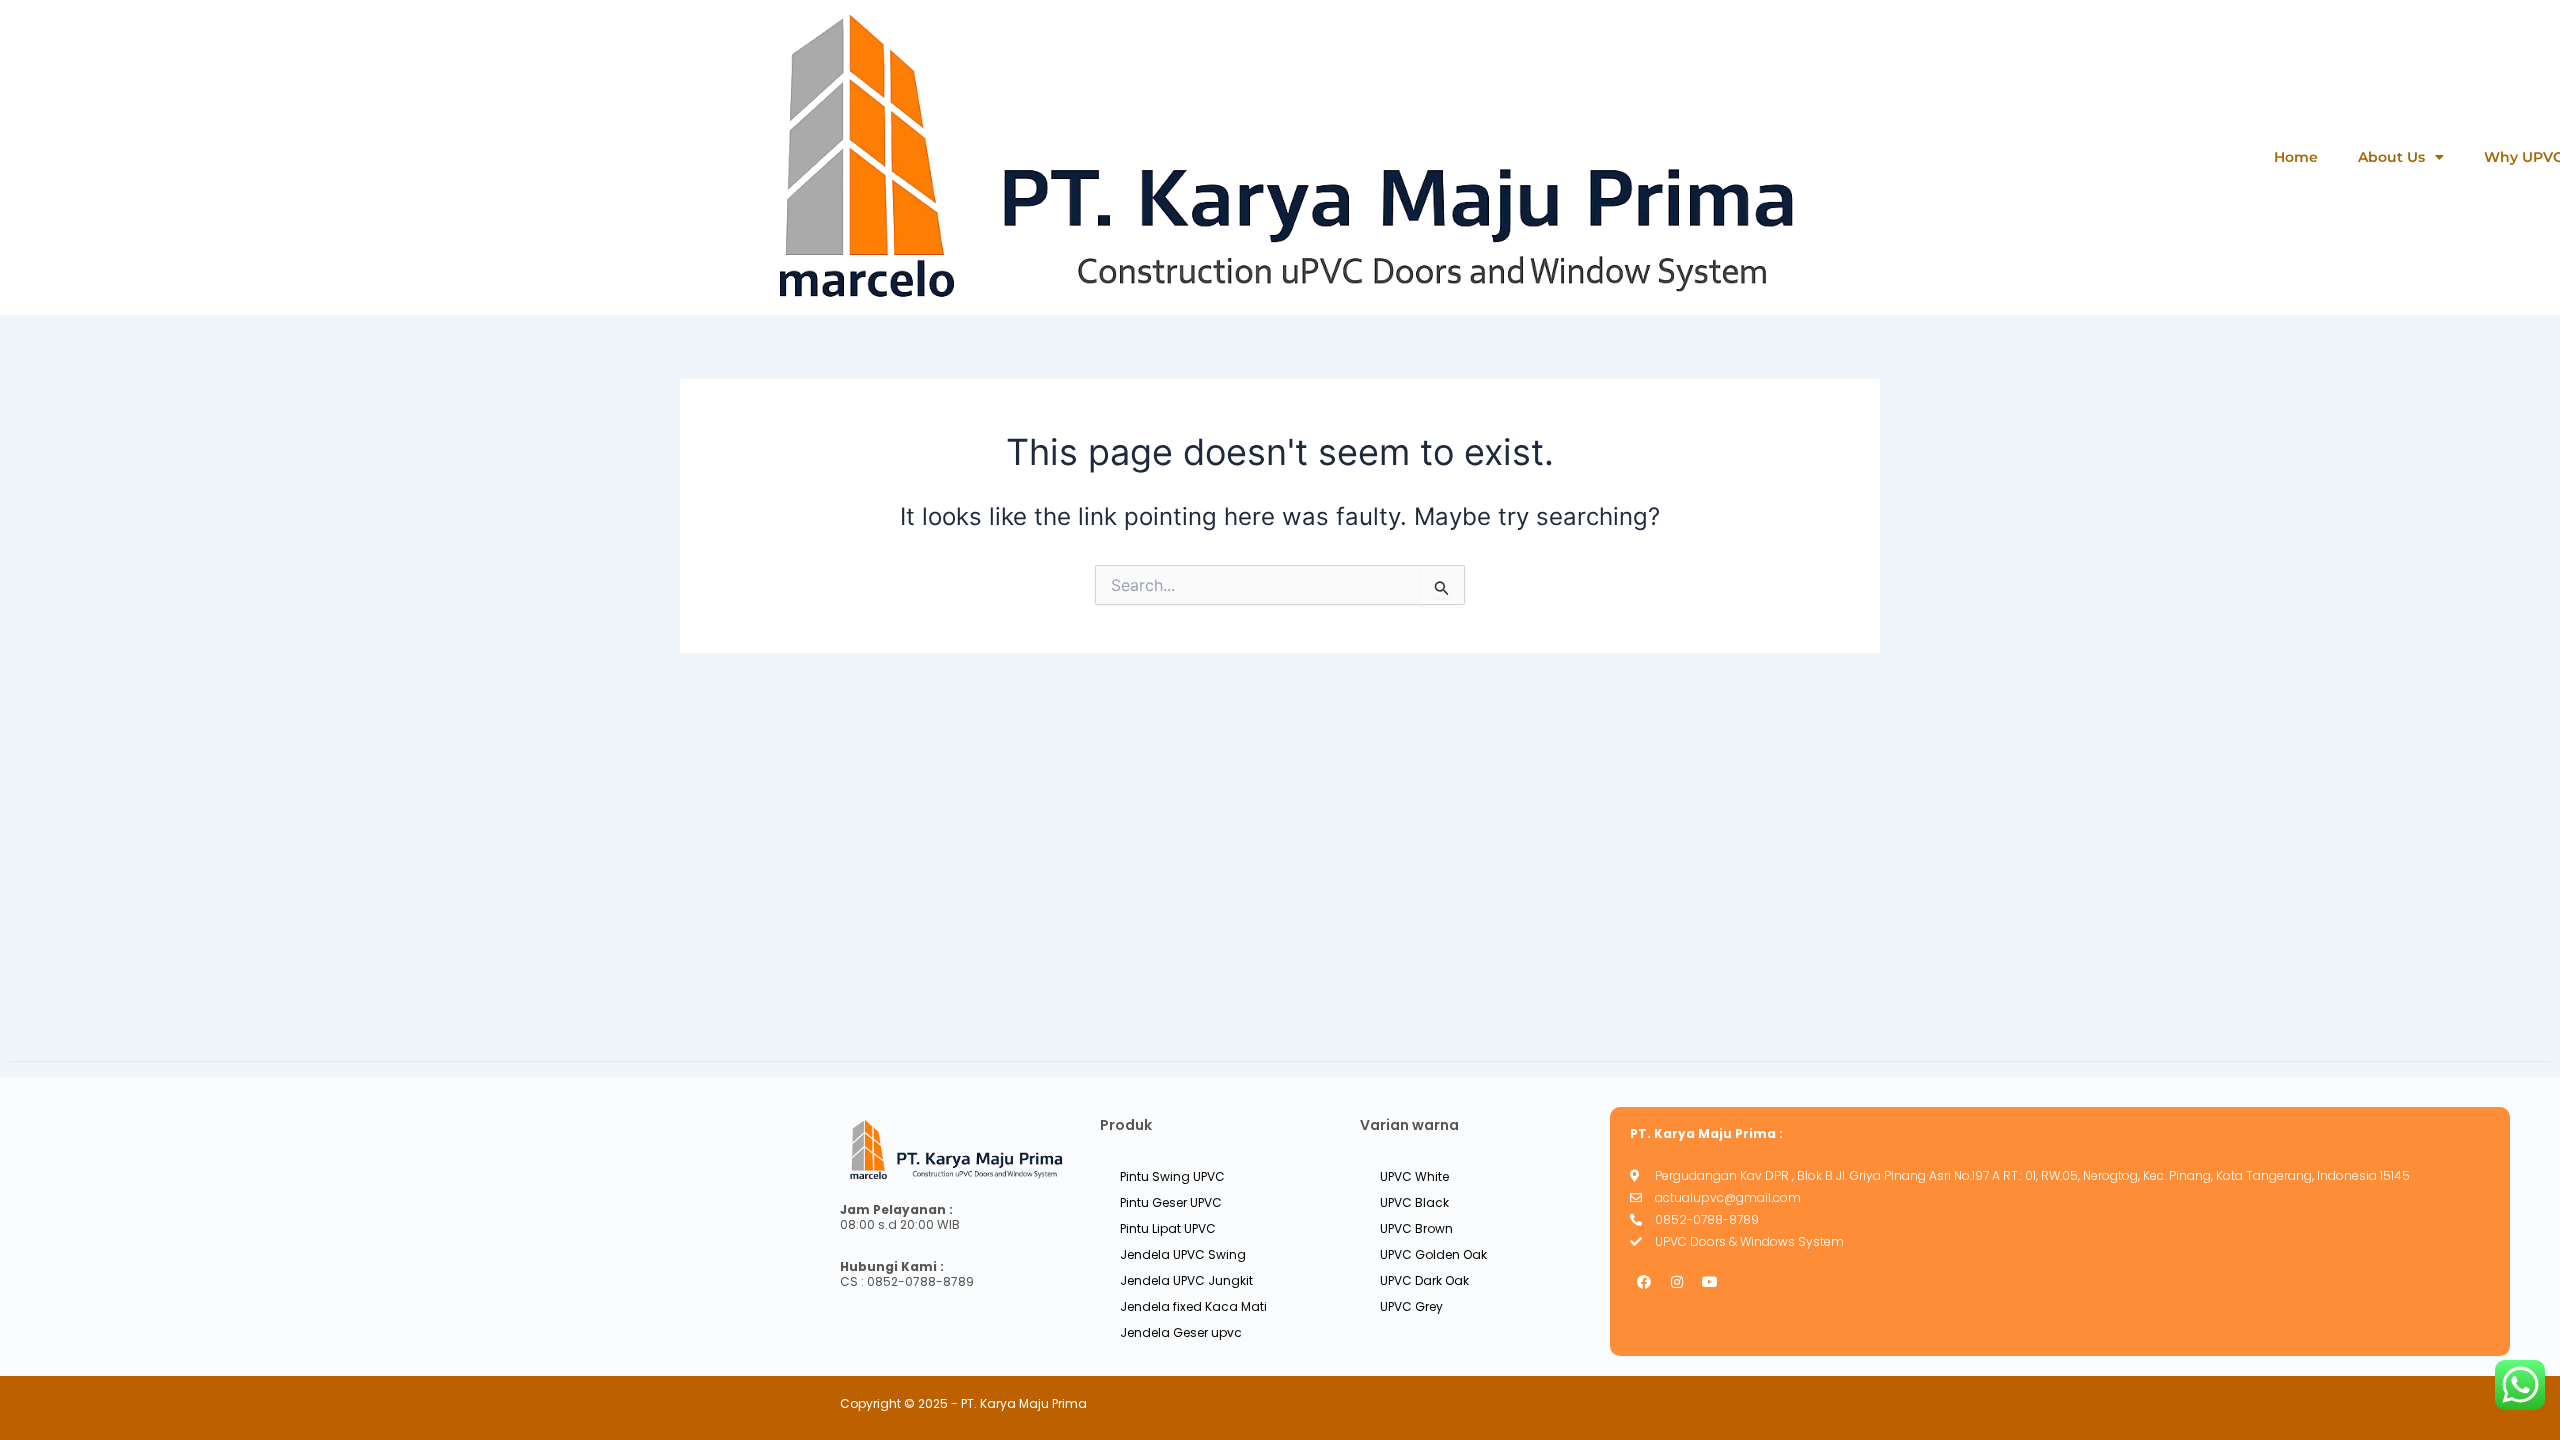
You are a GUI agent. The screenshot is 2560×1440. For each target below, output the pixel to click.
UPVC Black (1414, 1202)
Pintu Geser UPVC (1171, 1202)
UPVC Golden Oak (1433, 1254)
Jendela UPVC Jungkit (1186, 1280)
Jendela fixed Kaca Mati (1193, 1306)
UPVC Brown (1416, 1228)
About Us (2391, 157)
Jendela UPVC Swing (1183, 1254)
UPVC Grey (1411, 1306)
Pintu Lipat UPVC (1168, 1228)
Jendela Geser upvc (1181, 1332)
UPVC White (1414, 1176)
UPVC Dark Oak (1424, 1280)
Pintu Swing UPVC (1172, 1176)
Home (2296, 157)
